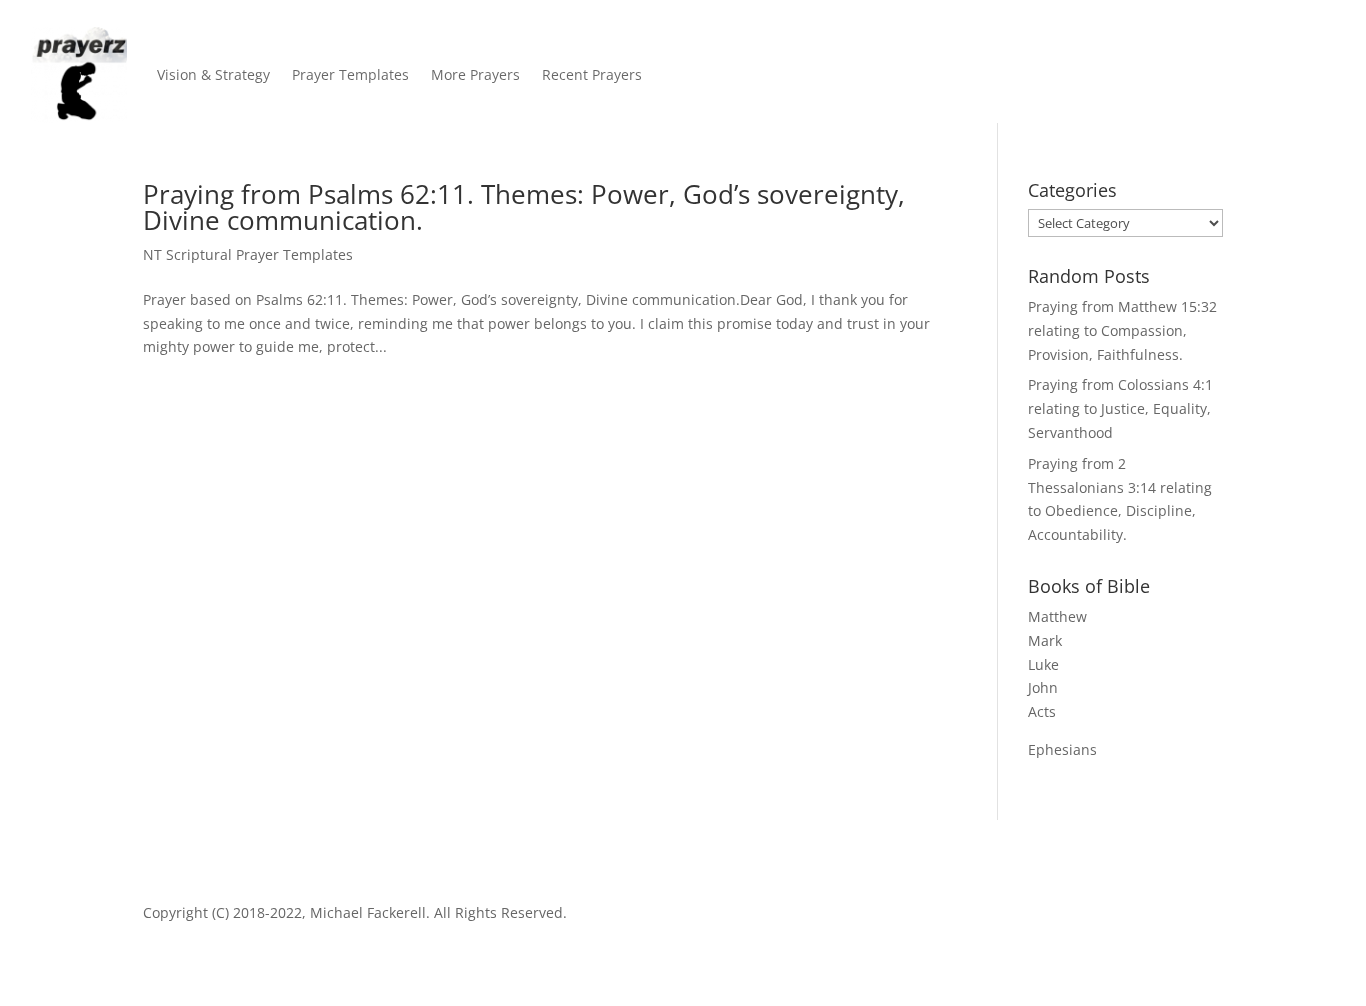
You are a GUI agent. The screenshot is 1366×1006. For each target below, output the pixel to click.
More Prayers (475, 74)
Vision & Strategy (213, 74)
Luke (1043, 664)
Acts (1042, 711)
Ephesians (1062, 749)
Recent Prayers (592, 74)
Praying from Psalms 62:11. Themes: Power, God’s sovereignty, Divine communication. (524, 207)
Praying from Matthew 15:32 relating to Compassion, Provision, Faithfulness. (1122, 330)
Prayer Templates (350, 74)
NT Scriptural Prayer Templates (248, 254)
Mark (1045, 640)
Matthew (1057, 616)
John (1043, 687)
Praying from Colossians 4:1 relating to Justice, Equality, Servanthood (1120, 408)
